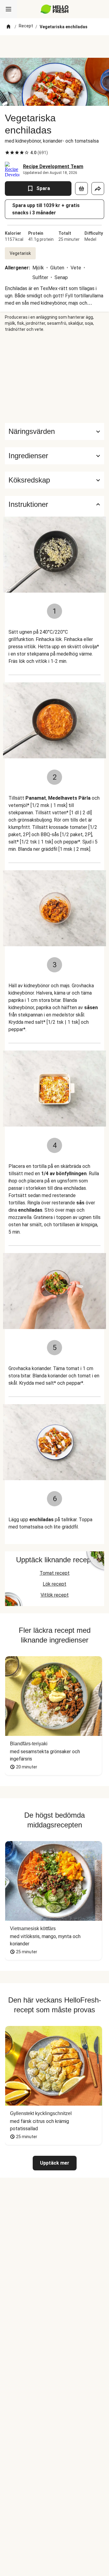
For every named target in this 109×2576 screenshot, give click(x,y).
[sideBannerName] (54, 378)
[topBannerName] (54, 47)
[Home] (8, 27)
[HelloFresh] (55, 9)
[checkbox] (7, 153)
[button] (54, 456)
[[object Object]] (81, 189)
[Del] (98, 189)
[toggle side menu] (8, 9)
